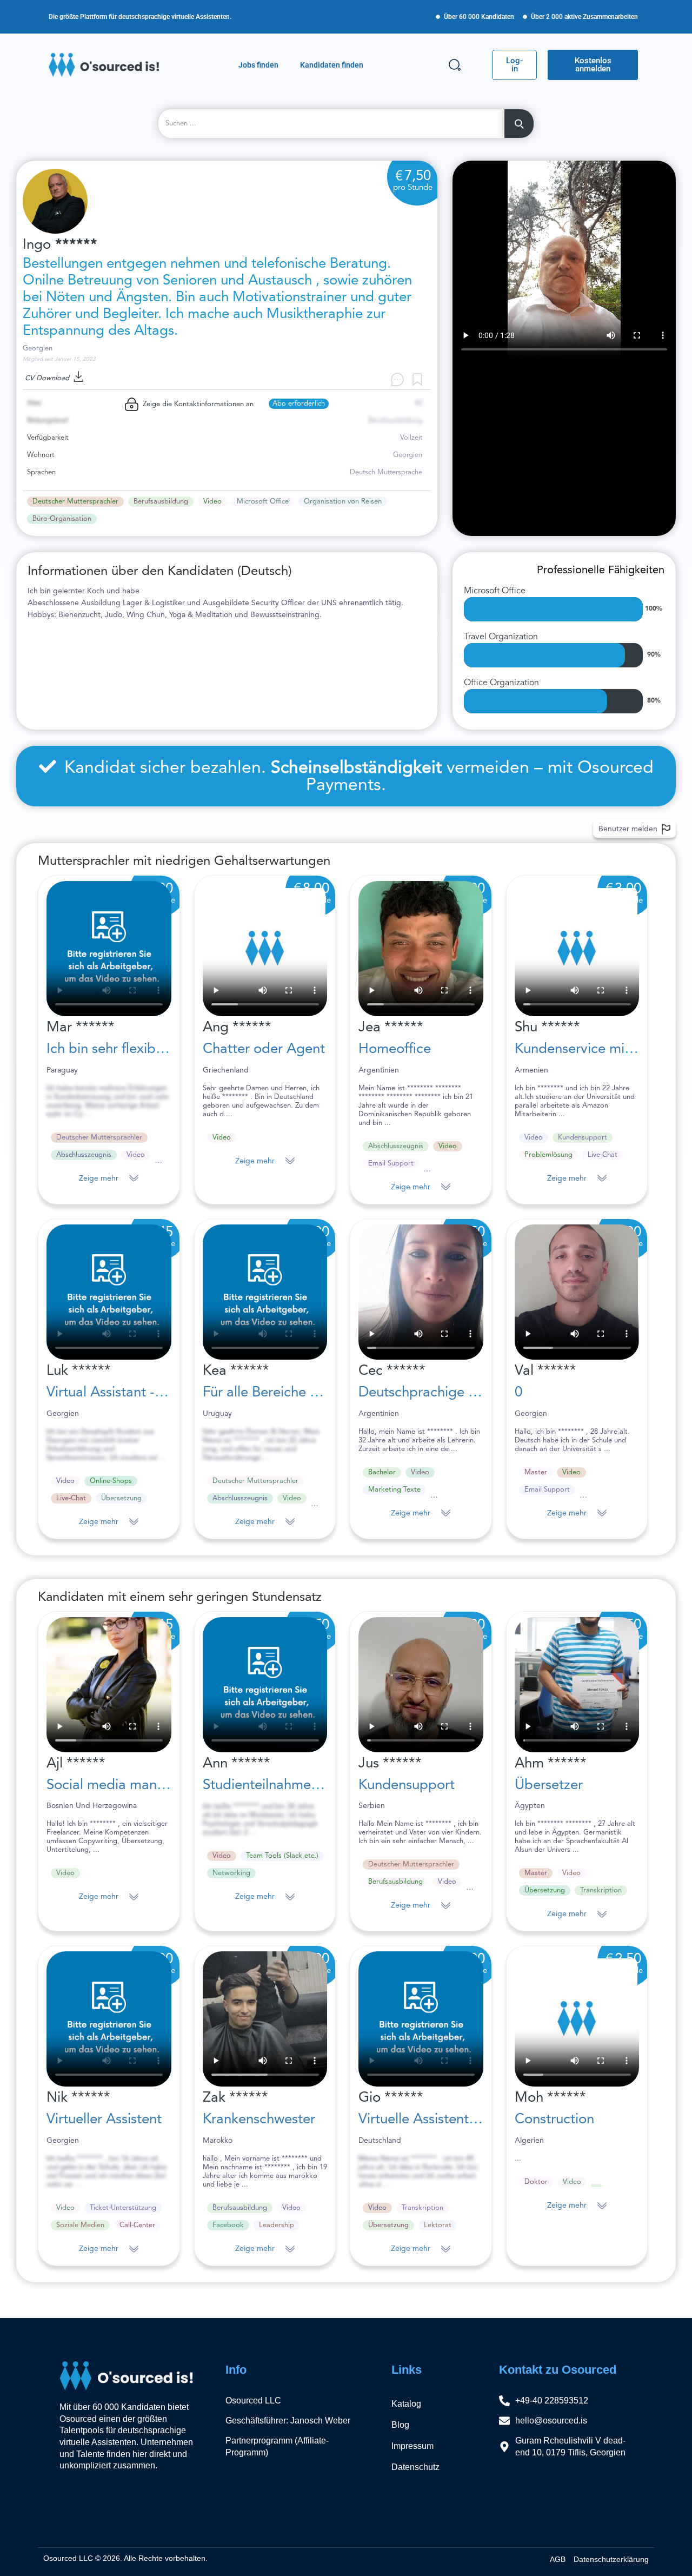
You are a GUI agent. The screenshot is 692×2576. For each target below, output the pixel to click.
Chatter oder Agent (264, 1049)
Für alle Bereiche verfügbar (287, 1393)
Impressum (412, 2446)
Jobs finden (258, 65)
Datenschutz (415, 2467)
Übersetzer (549, 1785)
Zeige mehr (99, 1178)
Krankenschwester (259, 2120)
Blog (400, 2425)
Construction (554, 2120)
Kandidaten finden (332, 65)
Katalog (406, 2404)
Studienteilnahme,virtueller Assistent (315, 1785)
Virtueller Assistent (104, 2120)
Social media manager (116, 1785)
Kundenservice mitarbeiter (597, 1049)
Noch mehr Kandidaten (75, 2302)
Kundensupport (407, 1785)
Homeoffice (395, 1049)
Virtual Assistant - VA (111, 1393)
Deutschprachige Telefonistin (448, 1393)
